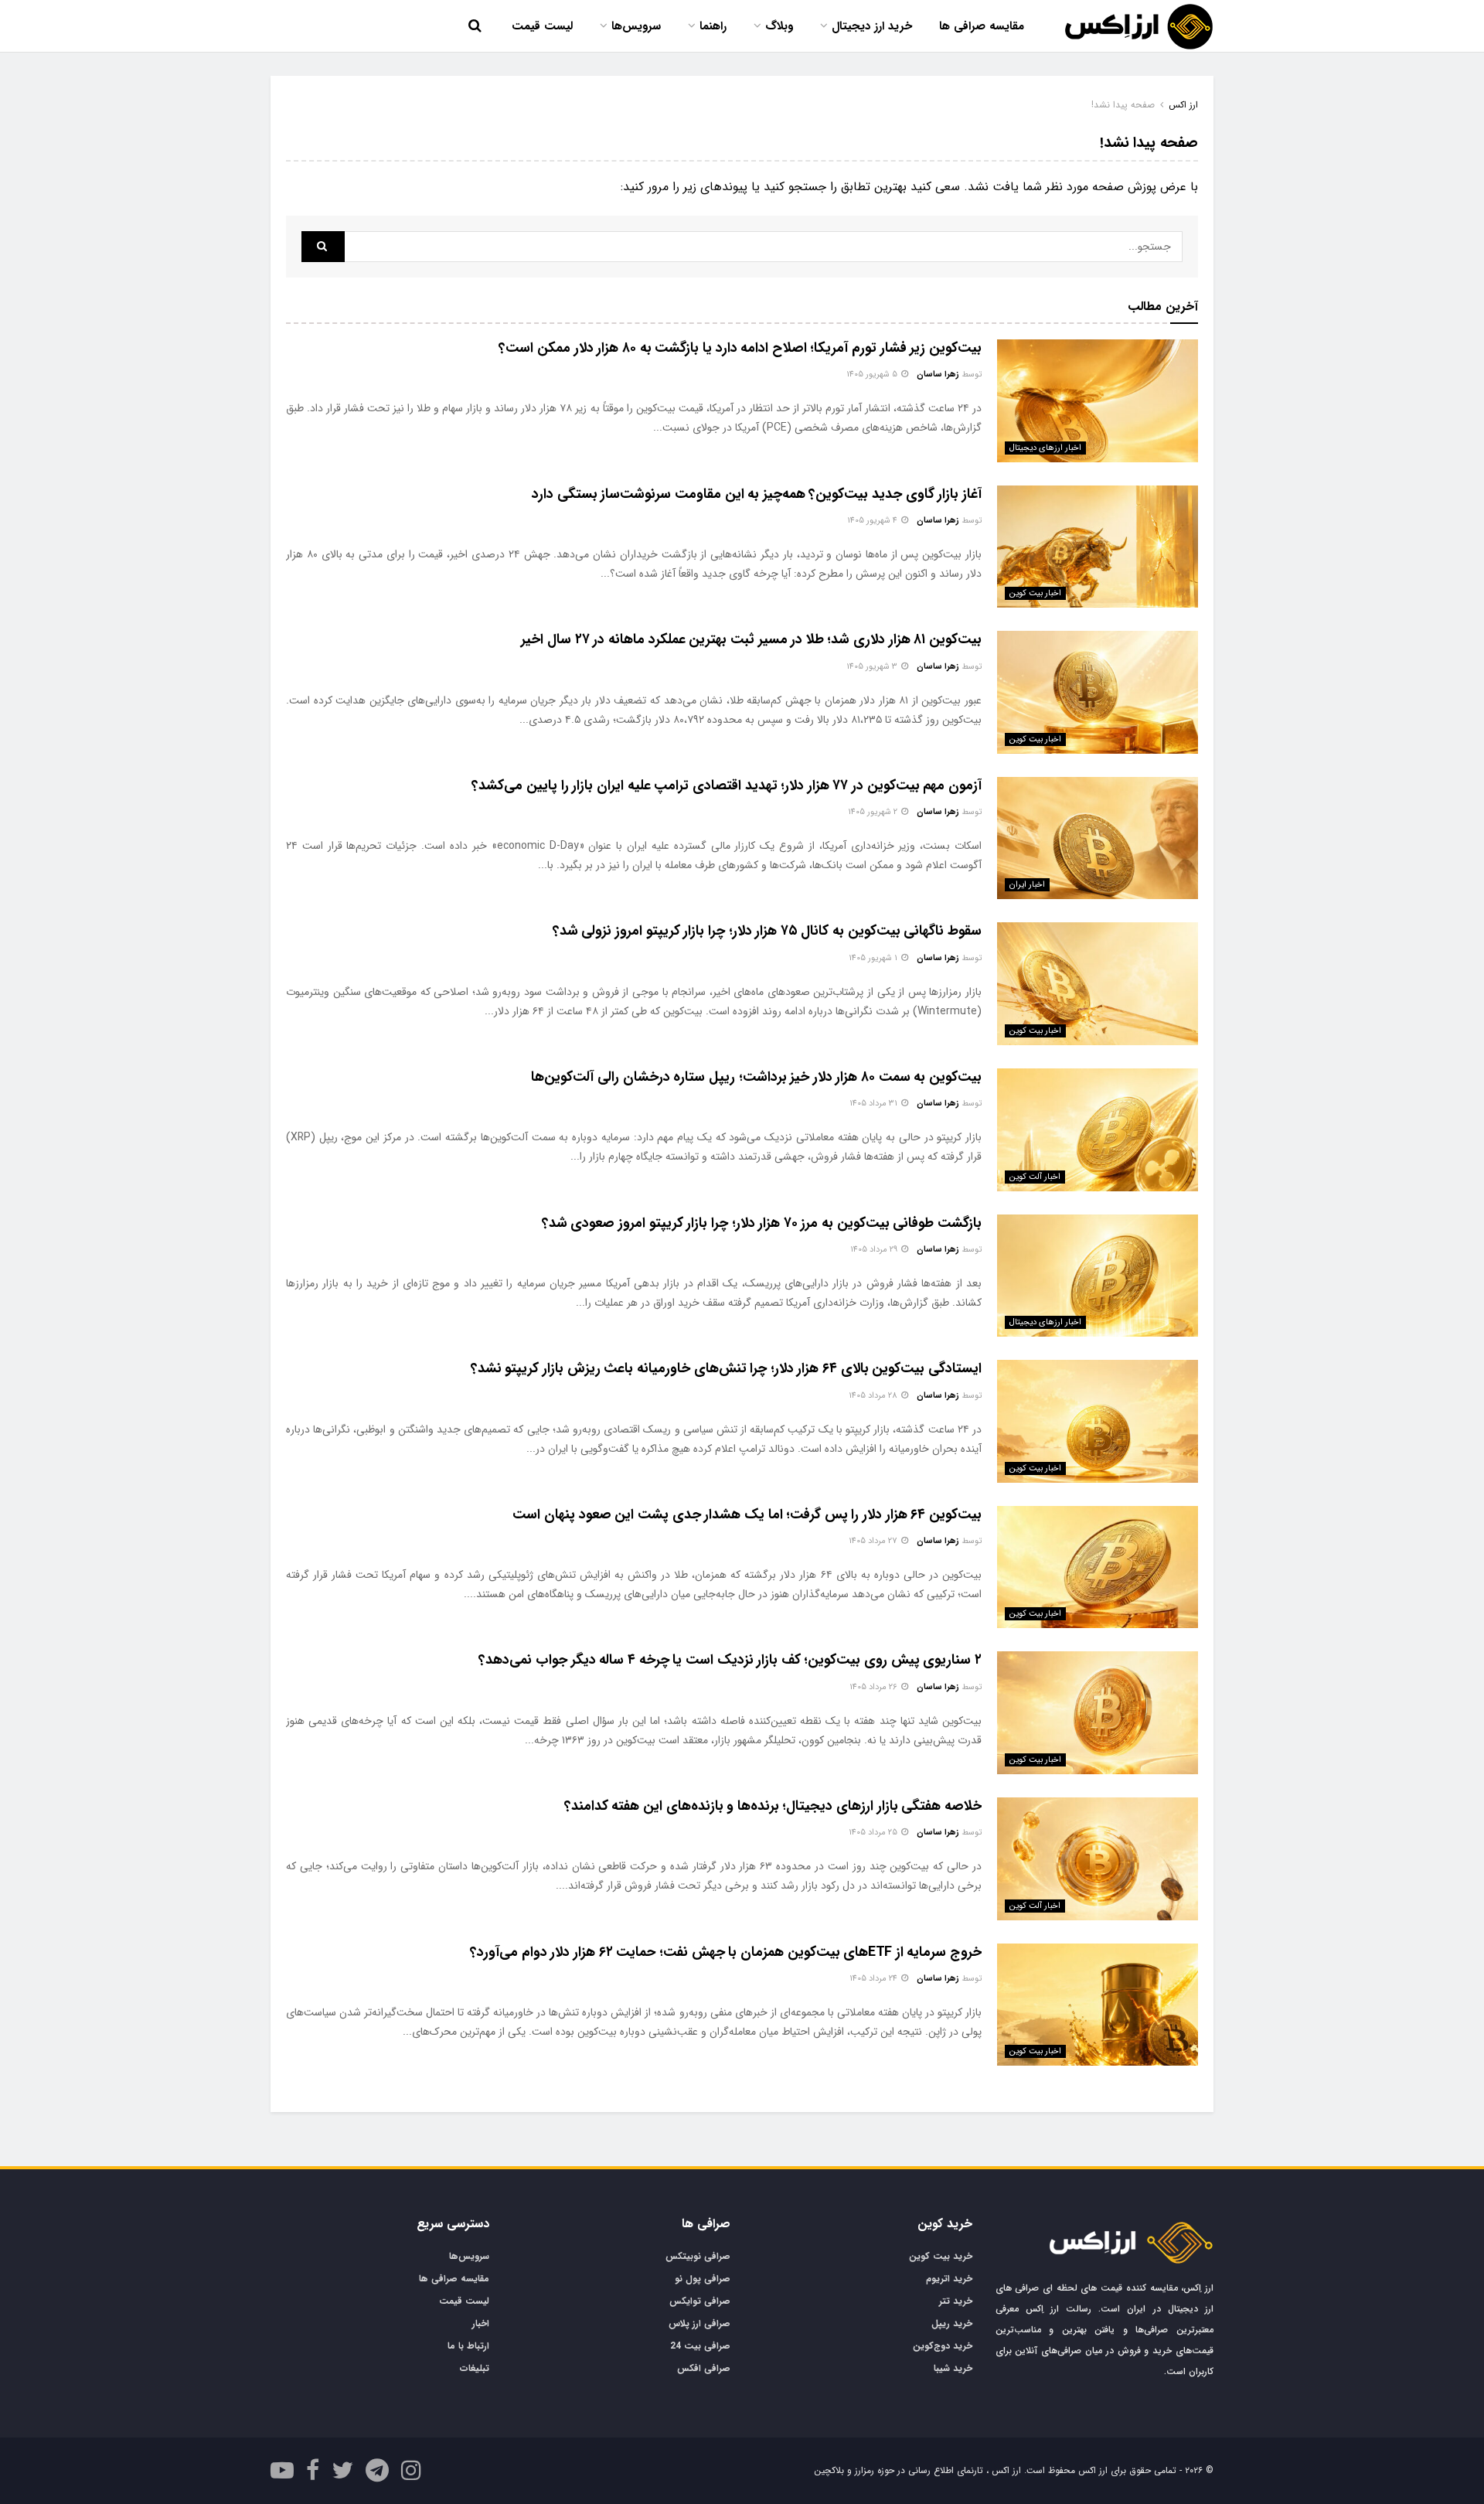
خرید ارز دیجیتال (872, 26)
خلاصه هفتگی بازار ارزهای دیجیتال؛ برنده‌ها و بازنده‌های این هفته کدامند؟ (773, 1806)
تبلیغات (475, 2368)
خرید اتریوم (949, 2279)
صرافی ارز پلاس (699, 2323)
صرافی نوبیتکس (698, 2256)
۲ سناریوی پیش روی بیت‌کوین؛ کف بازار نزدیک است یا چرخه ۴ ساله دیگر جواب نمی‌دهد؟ (730, 1660)
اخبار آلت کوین (1035, 1177)
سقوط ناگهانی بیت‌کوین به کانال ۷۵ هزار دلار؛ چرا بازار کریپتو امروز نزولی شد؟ (767, 931)
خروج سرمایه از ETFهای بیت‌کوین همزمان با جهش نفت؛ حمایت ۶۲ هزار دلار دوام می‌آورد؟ (726, 1952)
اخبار (481, 2323)
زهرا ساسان (938, 375)
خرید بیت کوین (941, 2256)
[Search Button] (323, 247)
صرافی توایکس (700, 2301)
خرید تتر (956, 2301)
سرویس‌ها (636, 26)
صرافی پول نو (703, 2279)
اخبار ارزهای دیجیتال (1045, 448)
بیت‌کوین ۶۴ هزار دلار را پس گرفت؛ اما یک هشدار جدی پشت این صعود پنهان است (747, 1514)
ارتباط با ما (468, 2346)
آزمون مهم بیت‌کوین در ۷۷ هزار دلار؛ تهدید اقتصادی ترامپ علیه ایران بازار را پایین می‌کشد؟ (727, 785)
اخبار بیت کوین (1035, 593)
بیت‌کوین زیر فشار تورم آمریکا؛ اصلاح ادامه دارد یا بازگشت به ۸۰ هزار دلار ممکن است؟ (740, 348)
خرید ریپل (952, 2323)
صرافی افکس (704, 2368)
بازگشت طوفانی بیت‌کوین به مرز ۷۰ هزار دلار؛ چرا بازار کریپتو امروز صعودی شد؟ (762, 1223)
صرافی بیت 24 (700, 2346)
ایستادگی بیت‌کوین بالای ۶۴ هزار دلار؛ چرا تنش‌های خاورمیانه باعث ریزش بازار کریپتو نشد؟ (726, 1368)
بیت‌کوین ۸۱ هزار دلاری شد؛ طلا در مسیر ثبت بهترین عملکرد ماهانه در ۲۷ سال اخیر (751, 639)
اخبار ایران (1027, 885)
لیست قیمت (542, 26)
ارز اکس (1183, 105)
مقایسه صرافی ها (982, 26)
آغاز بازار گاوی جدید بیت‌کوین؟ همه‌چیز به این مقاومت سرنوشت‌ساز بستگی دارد (757, 494)
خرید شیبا (953, 2368)
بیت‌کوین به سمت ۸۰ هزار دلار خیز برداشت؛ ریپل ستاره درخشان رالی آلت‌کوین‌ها (756, 1077)
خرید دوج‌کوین (943, 2346)
